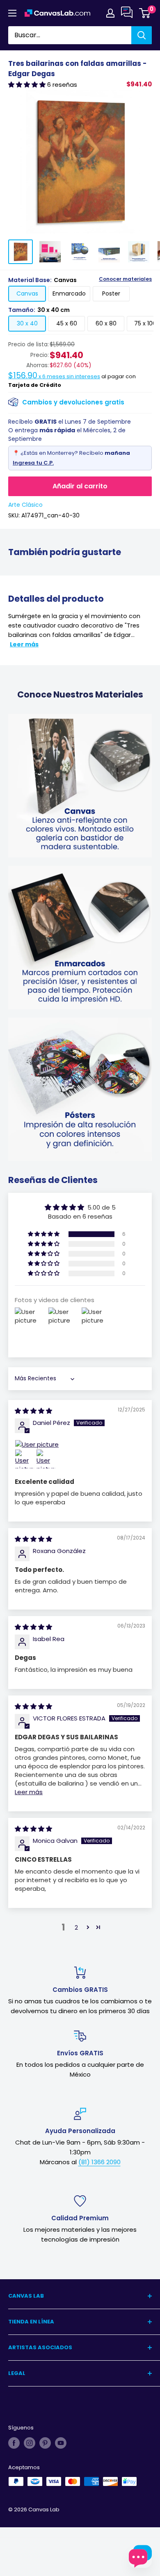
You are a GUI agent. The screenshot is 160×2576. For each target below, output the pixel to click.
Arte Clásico (25, 505)
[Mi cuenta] (110, 13)
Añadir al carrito (80, 486)
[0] (145, 13)
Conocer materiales (125, 279)
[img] (33, 1411)
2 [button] (76, 1927)
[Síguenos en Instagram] (30, 2443)
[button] (28, 85)
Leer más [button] (29, 1792)
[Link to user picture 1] (80, 1444)
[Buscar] (142, 35)
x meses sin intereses (54, 376)
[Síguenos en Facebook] (14, 2443)
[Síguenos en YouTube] (61, 2443)
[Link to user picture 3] (46, 1459)
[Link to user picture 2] (25, 1459)
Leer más (24, 644)
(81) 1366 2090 (99, 2162)
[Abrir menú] (12, 13)
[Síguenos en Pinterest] (45, 2443)
